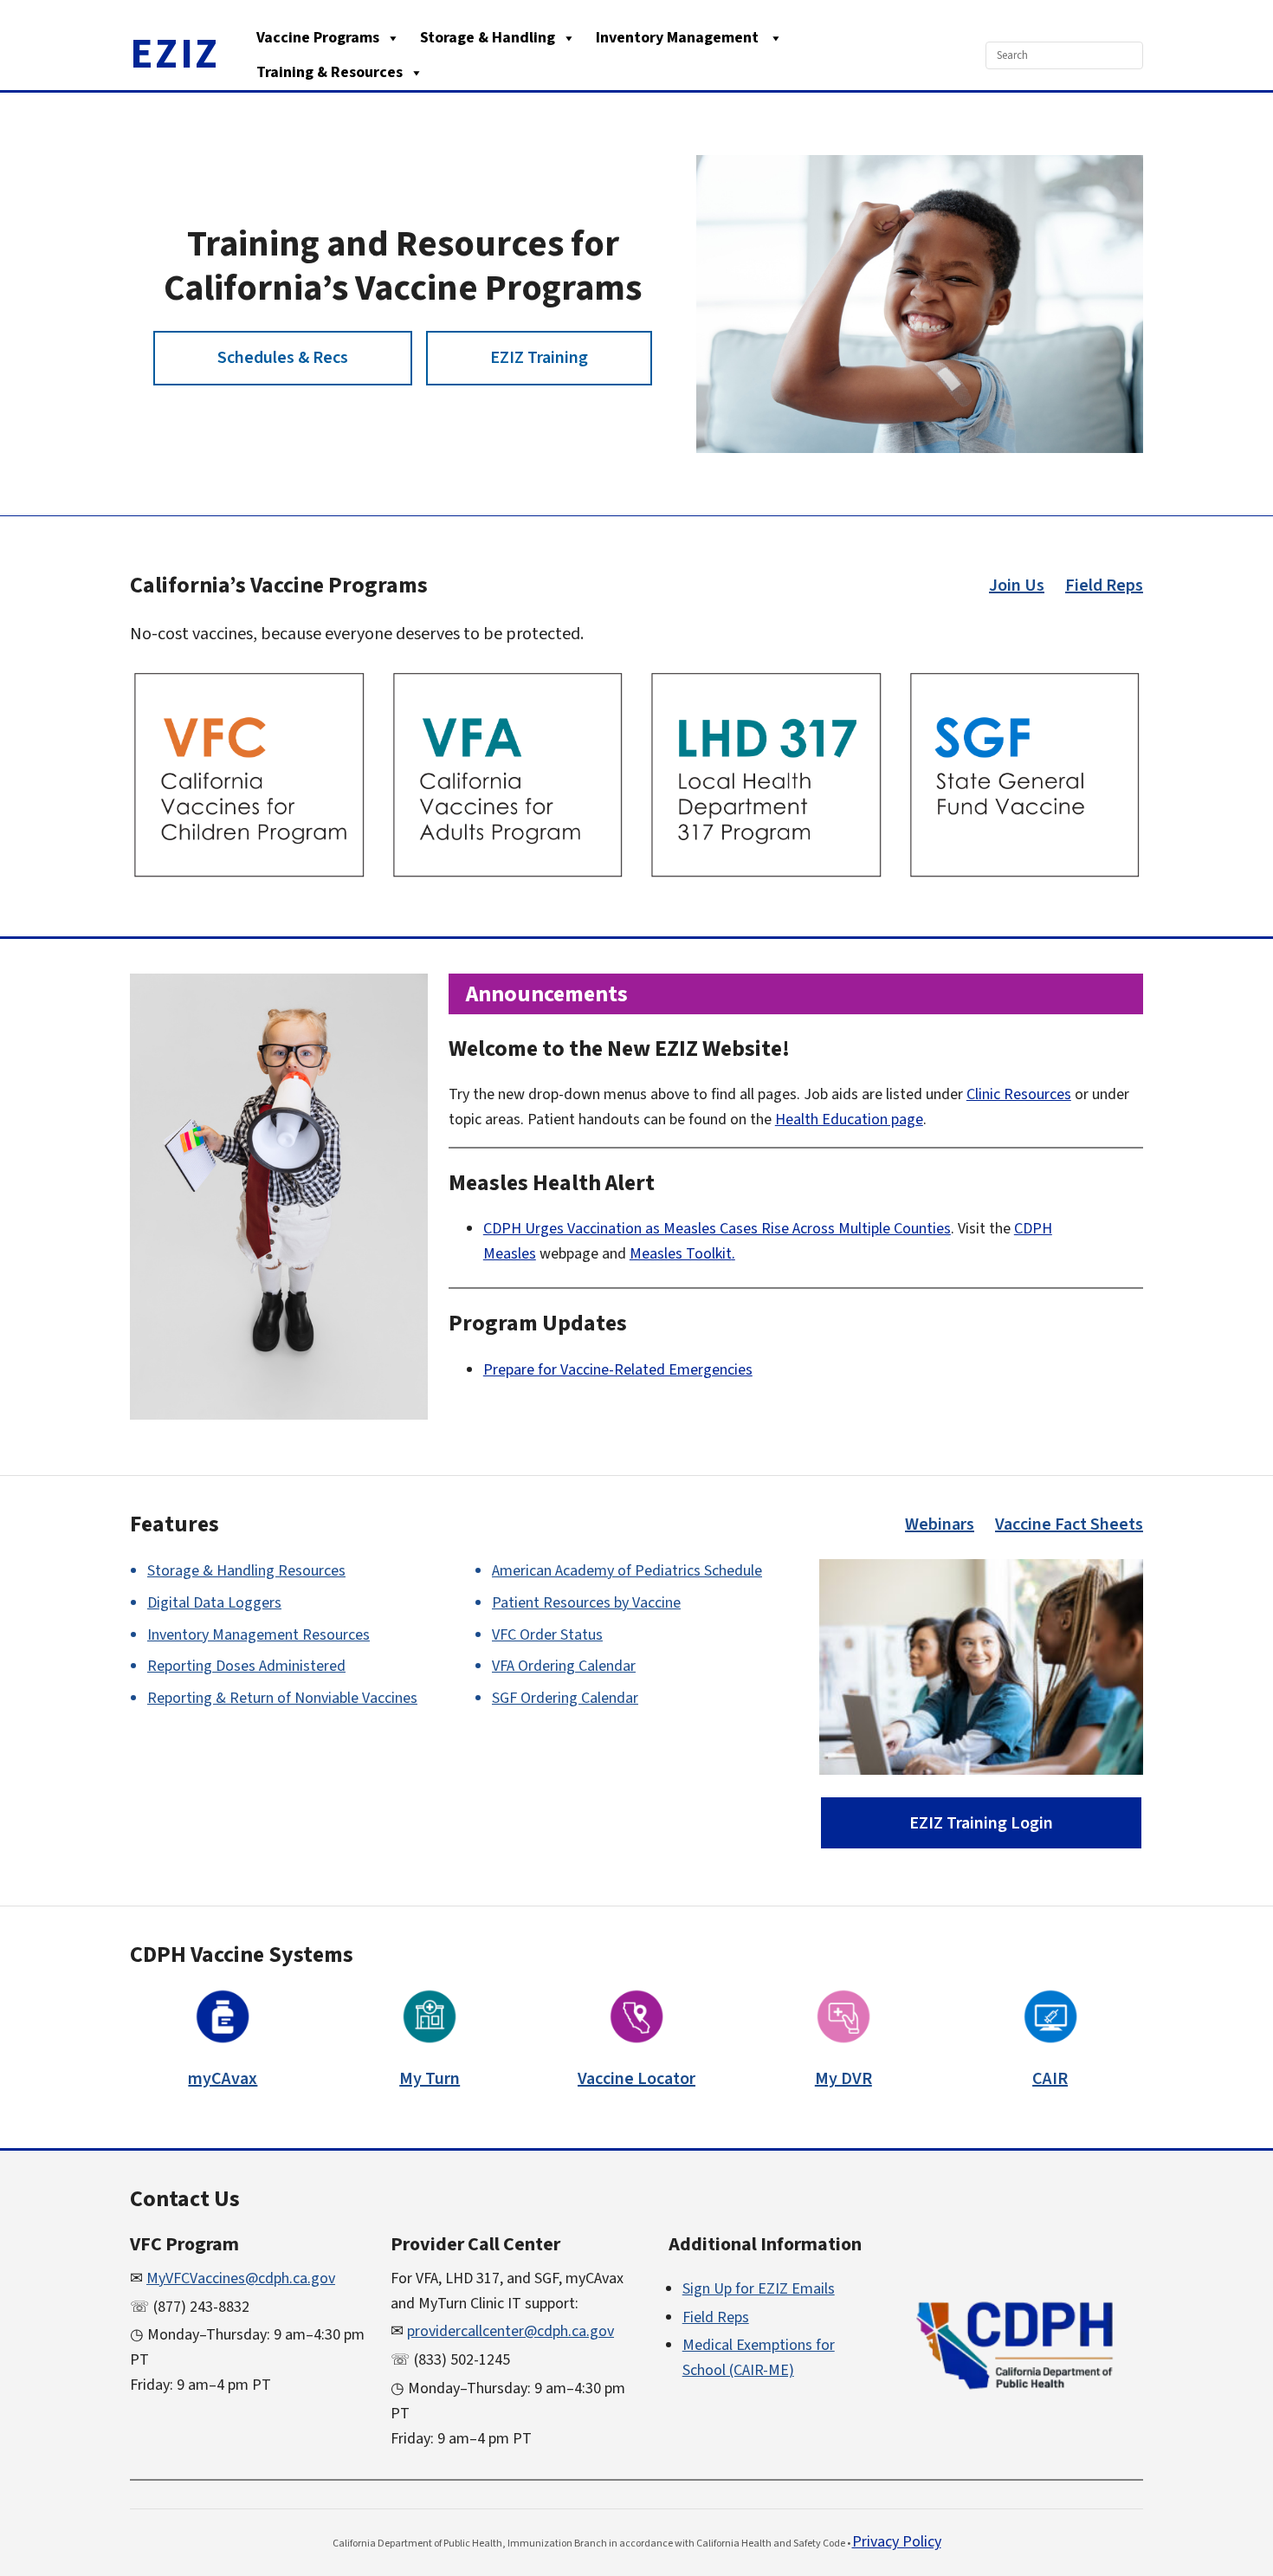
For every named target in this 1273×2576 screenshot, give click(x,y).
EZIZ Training (539, 358)
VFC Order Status (547, 1635)
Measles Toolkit (681, 1254)
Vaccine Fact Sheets (1069, 1524)
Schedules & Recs (283, 358)
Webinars (940, 1524)
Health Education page (849, 1120)
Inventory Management (679, 38)
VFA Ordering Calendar (564, 1666)
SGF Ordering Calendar (565, 1698)
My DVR (843, 2079)
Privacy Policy (897, 2542)
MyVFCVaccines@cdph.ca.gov (241, 2278)
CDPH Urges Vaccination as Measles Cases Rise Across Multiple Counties (717, 1229)
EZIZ (175, 55)
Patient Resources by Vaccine (586, 1603)
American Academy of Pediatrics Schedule (627, 1571)
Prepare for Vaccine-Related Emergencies (618, 1370)
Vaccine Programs (318, 38)
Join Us (1017, 586)
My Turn (430, 2079)
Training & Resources (330, 72)
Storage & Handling (488, 38)
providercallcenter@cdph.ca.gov (510, 2331)
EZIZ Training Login (981, 1823)
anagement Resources (258, 1635)
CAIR (1050, 2079)
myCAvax (223, 2079)
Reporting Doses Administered (246, 1666)
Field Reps (1104, 586)
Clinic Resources (1019, 1094)
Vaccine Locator (636, 2079)
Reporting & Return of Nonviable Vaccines (282, 1698)
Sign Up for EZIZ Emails (759, 2289)
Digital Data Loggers (214, 1603)
